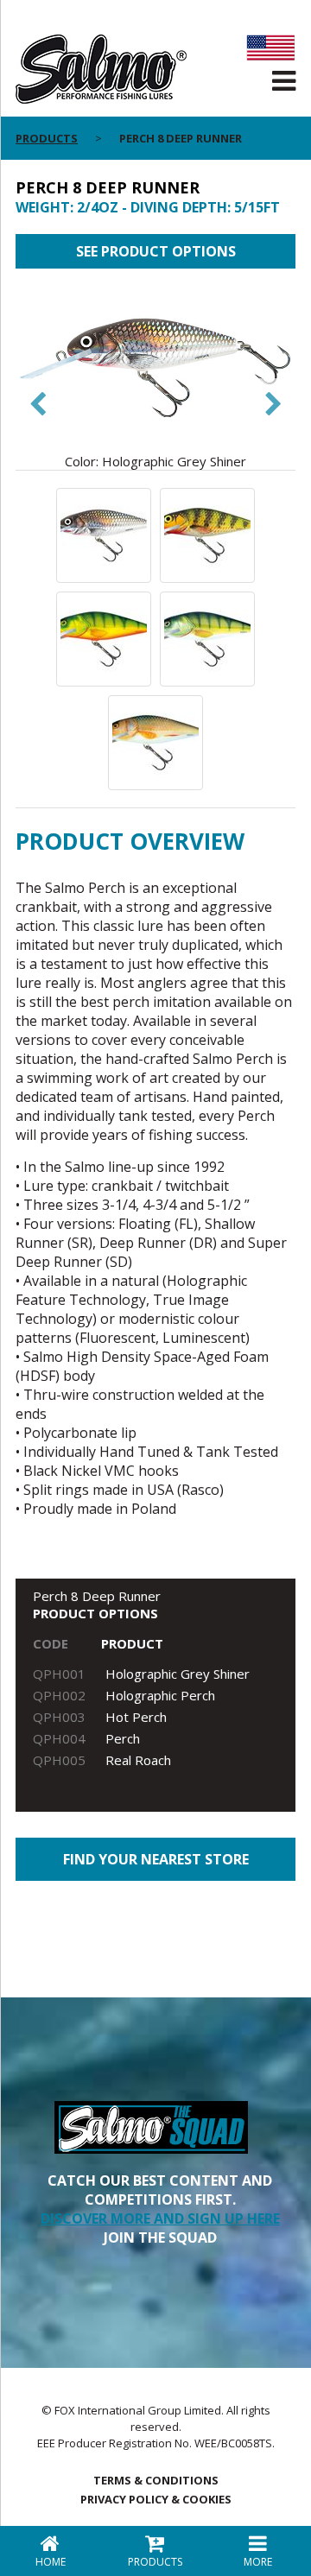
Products (47, 138)
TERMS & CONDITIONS (156, 2480)
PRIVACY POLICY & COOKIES (156, 2499)
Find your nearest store (156, 1859)
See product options (156, 251)
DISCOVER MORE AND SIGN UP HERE (160, 2218)
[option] (155, 378)
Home (51, 2562)
